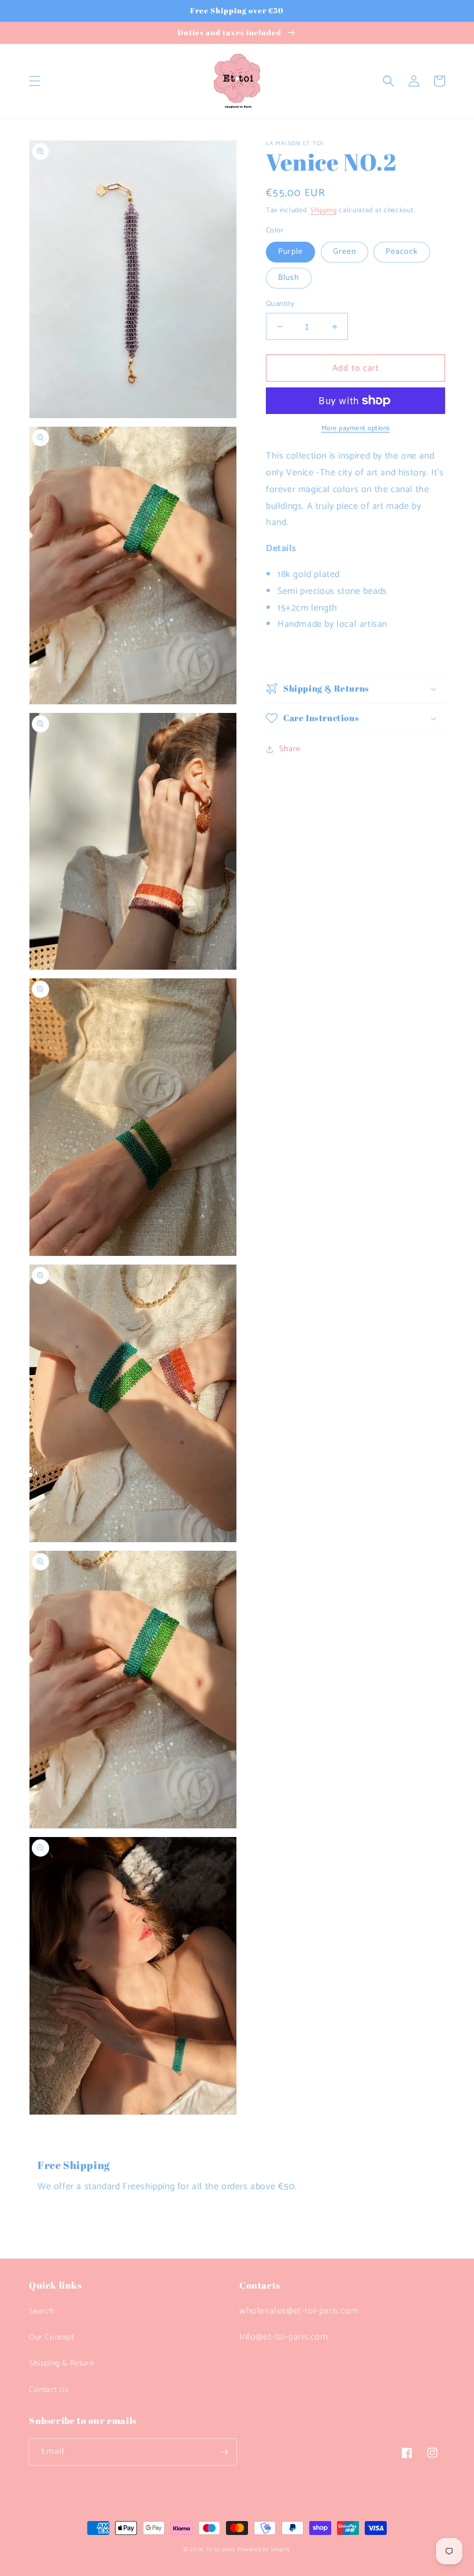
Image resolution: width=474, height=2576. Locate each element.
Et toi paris (221, 2549)
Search (42, 2311)
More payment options (356, 428)
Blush (289, 278)
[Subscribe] (224, 2452)
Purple (290, 252)
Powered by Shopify (264, 2549)
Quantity (280, 304)
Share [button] (290, 749)
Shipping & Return (61, 2364)
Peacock (402, 252)
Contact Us (49, 2390)
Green (345, 252)
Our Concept (52, 2337)
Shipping (324, 210)
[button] (35, 81)
